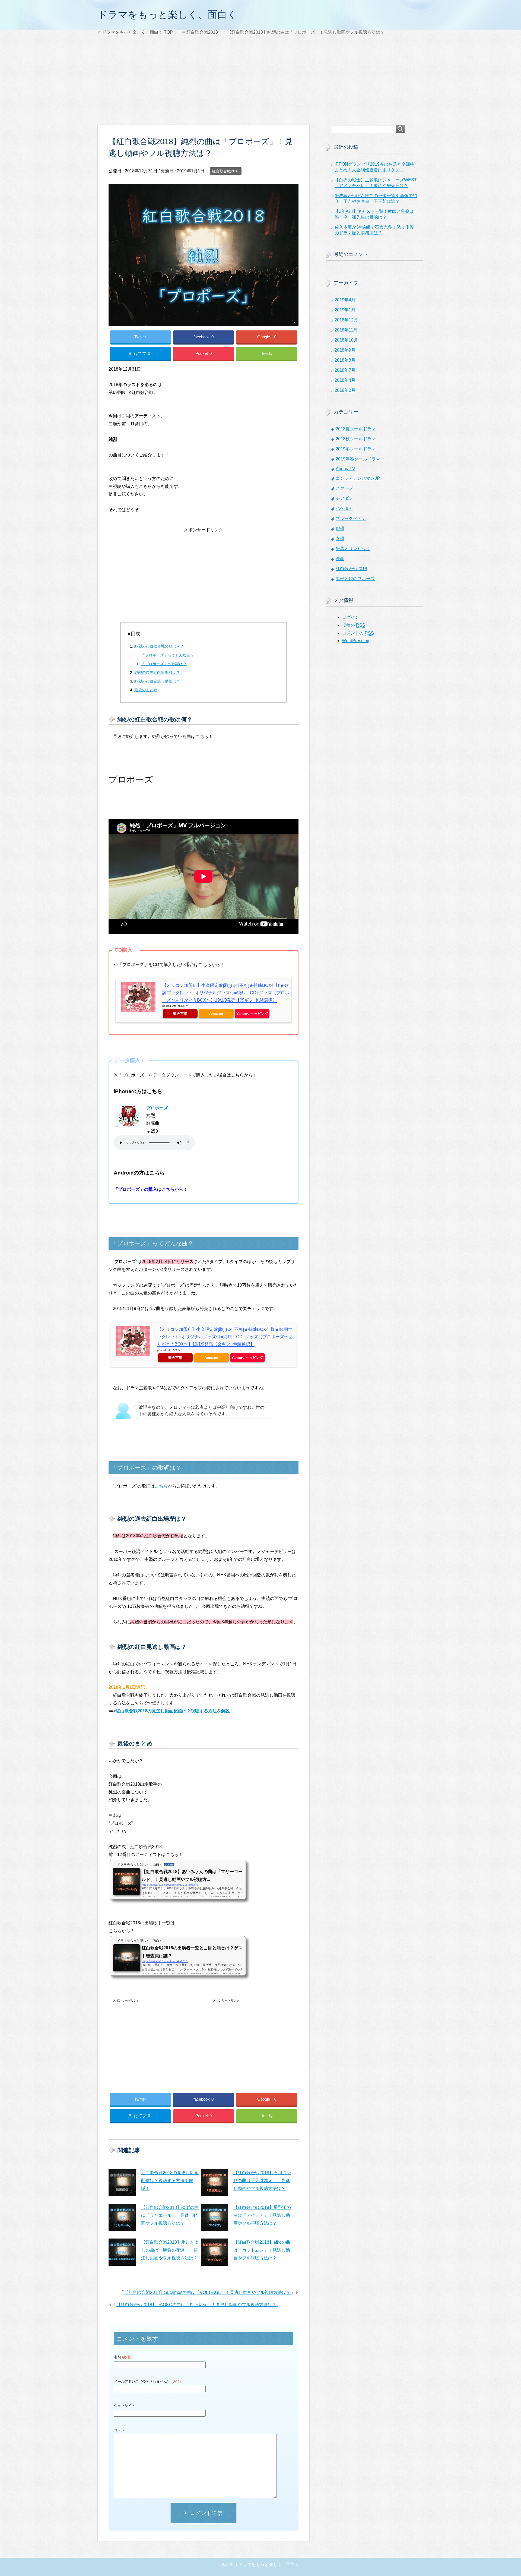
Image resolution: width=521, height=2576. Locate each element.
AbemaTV (345, 469)
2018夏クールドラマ (356, 429)
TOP (137, 32)
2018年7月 (345, 370)
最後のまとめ (146, 690)
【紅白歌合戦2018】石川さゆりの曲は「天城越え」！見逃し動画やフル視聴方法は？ (262, 2181)
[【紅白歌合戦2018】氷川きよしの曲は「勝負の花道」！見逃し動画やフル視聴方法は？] (122, 2252)
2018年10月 (346, 340)
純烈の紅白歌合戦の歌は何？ (159, 646)
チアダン (344, 498)
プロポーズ (157, 1108)
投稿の (354, 625)
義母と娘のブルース (355, 579)
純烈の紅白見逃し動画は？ (157, 681)
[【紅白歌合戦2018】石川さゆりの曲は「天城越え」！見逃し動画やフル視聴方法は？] (214, 2183)
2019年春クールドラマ (358, 459)
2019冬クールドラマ (356, 449)
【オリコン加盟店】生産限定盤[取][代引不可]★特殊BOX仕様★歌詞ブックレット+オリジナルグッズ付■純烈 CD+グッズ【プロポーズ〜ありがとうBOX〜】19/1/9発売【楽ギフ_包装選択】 (226, 993)
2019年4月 (345, 300)
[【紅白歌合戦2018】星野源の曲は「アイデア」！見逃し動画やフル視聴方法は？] (214, 2217)
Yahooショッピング (252, 1014)
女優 (340, 539)
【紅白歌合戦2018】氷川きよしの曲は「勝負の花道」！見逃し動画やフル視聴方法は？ (170, 2250)
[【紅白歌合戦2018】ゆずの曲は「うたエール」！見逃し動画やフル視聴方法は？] (122, 2217)
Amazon (216, 1014)
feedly (267, 353)
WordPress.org (356, 641)
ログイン (351, 617)
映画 (340, 559)
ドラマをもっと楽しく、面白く (167, 15)
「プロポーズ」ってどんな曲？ (168, 655)
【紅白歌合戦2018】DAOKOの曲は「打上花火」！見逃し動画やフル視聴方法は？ (196, 2305)
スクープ (344, 488)
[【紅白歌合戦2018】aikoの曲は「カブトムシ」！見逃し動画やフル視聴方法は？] (214, 2252)
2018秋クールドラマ (356, 439)
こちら (161, 1486)
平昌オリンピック (353, 549)
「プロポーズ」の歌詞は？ (164, 664)
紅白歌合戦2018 (226, 171)
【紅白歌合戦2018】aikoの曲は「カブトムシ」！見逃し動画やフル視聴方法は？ (262, 2250)
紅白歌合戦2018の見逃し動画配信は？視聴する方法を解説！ (170, 2181)
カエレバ (183, 1006)
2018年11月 (346, 330)
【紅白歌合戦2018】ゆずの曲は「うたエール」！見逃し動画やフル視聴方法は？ (170, 2215)
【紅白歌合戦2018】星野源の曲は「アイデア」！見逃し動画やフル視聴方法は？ (262, 2215)
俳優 (340, 528)
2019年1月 (345, 310)
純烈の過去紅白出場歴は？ (157, 673)
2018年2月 (345, 390)
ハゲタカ (344, 508)
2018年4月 (345, 380)
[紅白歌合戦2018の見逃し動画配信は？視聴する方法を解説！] (122, 2183)
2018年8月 (345, 360)
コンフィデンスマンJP (358, 478)
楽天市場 (180, 1014)
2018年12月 (346, 320)
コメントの (358, 633)
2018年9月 (345, 350)
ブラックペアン (351, 518)
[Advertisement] (260, 84)
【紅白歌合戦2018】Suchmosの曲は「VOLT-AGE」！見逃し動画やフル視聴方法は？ (207, 2292)
